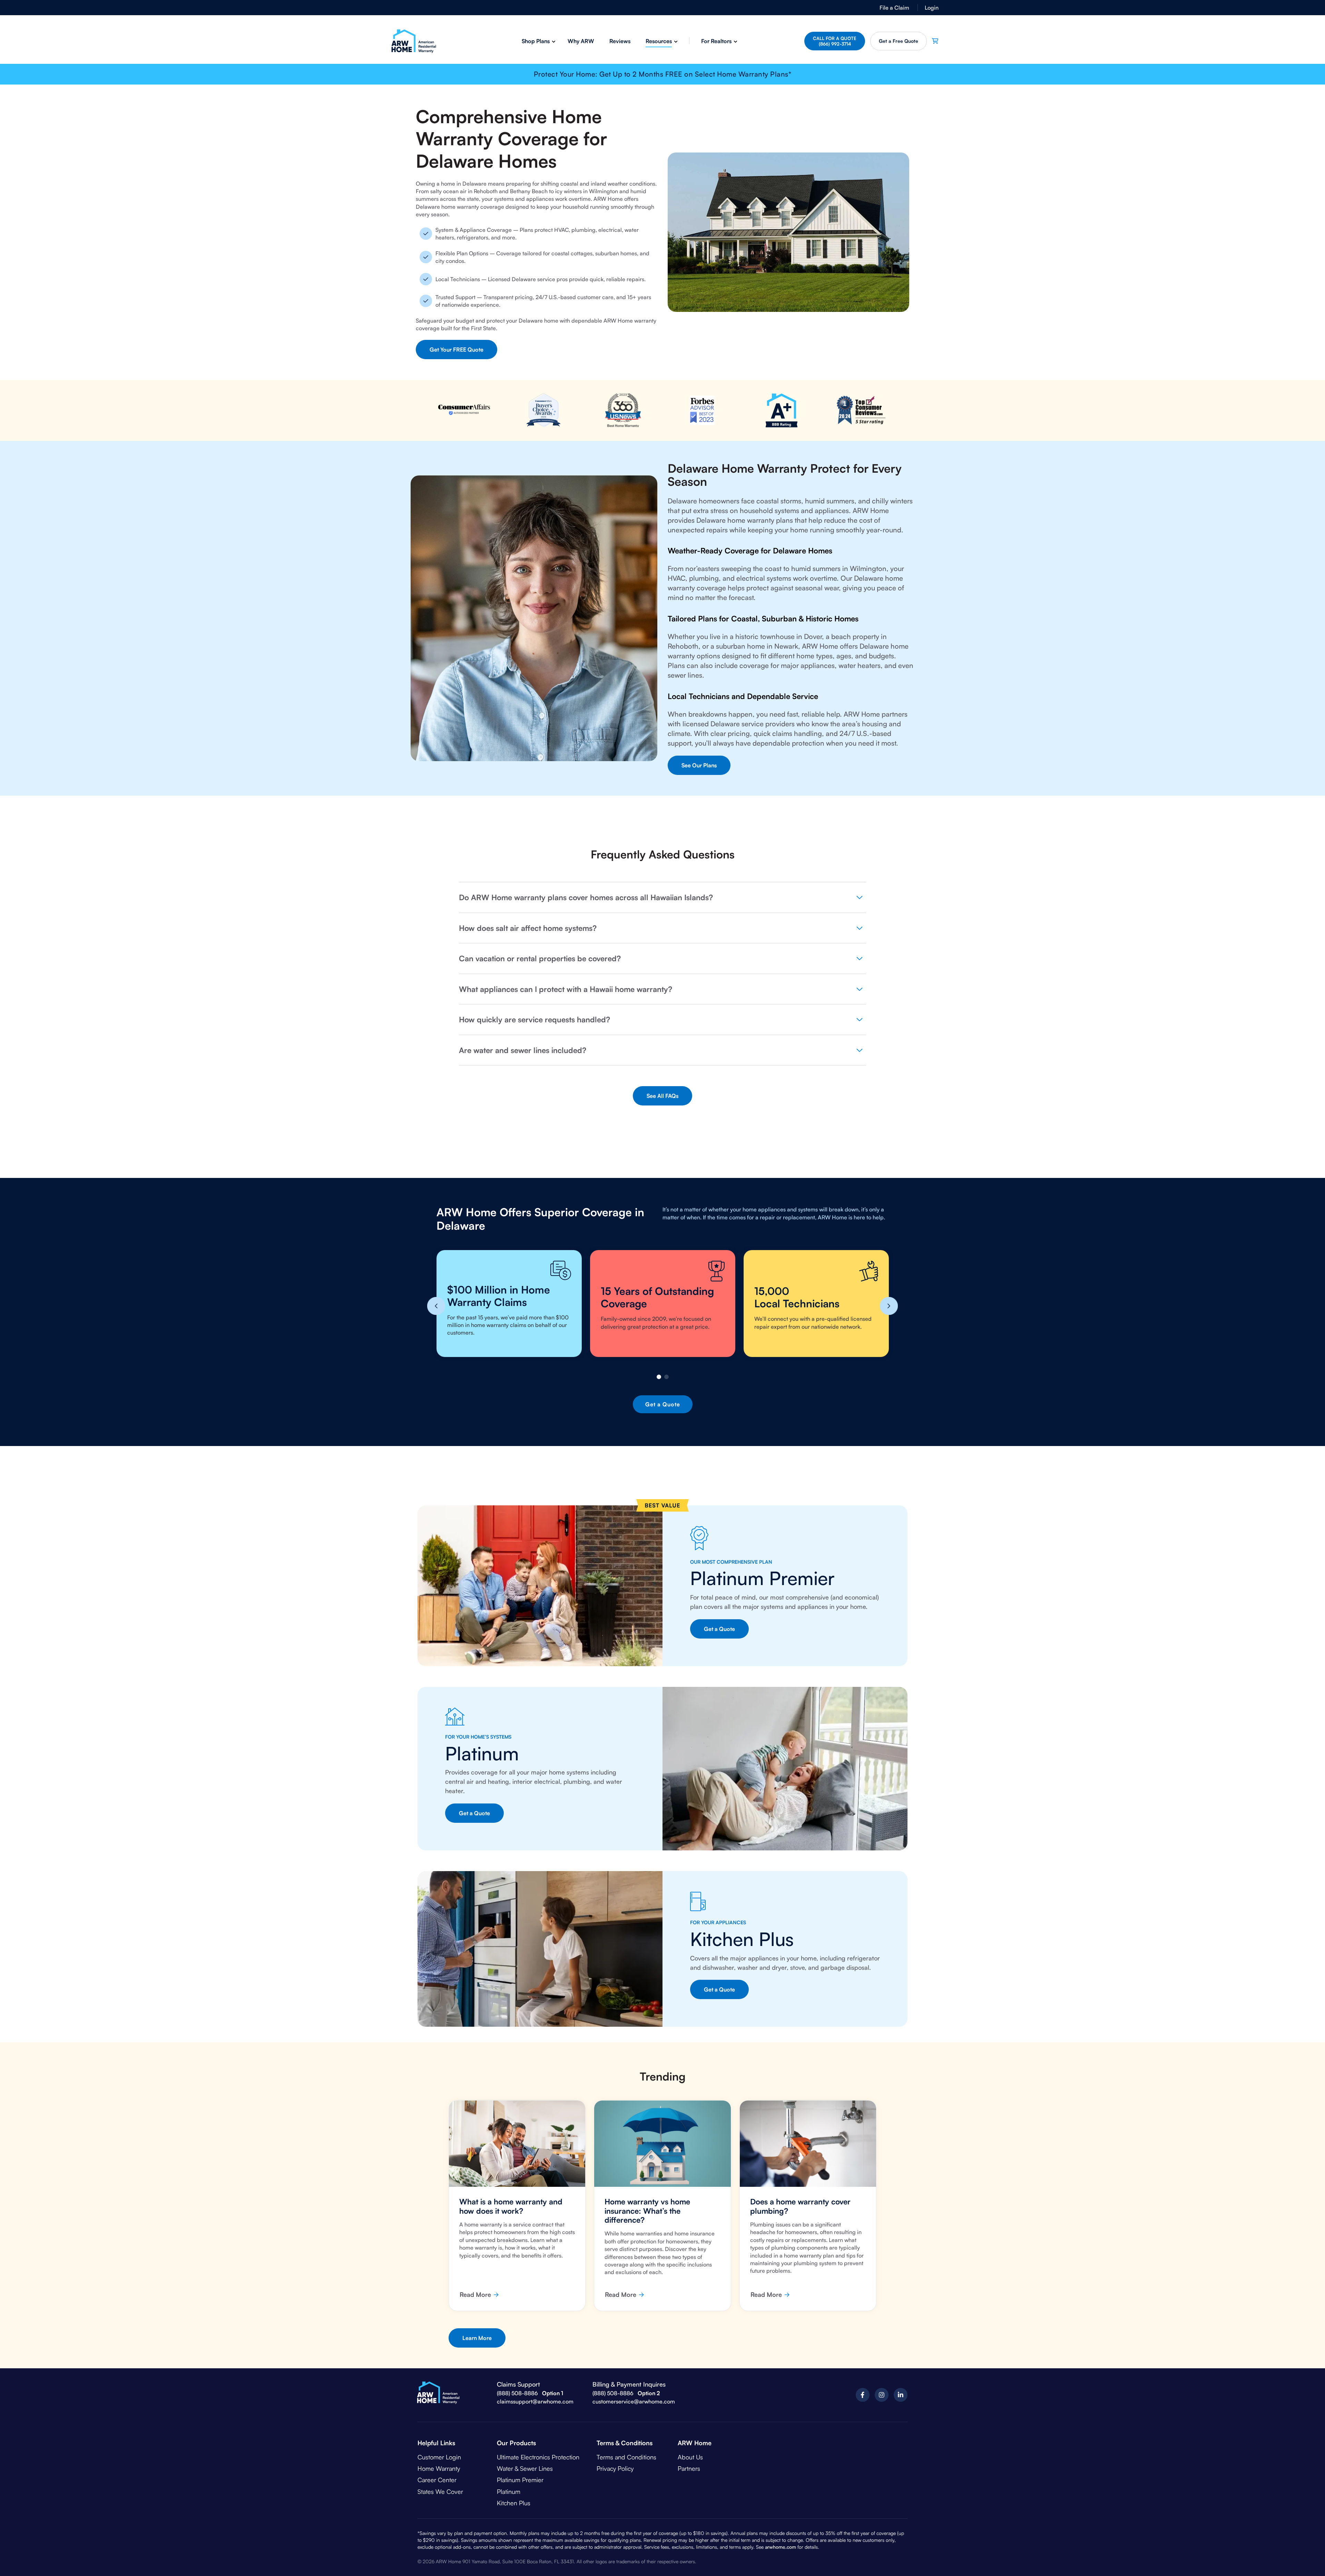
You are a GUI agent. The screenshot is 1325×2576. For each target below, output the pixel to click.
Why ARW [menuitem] (581, 41)
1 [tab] (659, 1377)
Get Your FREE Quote (457, 350)
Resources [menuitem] (659, 41)
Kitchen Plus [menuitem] (514, 2503)
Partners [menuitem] (689, 2468)
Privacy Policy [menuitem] (615, 2468)
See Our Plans (699, 765)
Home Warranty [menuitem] (439, 2468)
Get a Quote (899, 41)
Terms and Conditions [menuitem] (626, 2457)
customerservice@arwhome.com (634, 2401)
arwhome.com (781, 2547)
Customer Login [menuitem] (439, 2457)
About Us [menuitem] (690, 2457)
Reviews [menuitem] (620, 41)
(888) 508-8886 (517, 2393)
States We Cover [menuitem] (440, 2491)
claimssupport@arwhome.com (535, 2401)
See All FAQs (662, 1096)
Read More (475, 2294)
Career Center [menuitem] (437, 2480)
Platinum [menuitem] (509, 2491)
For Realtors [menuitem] (716, 41)
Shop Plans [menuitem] (536, 41)
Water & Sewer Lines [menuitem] (525, 2468)
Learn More (477, 2338)
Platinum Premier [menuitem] (520, 2480)
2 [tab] (666, 1377)
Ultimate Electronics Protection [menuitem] (538, 2457)
